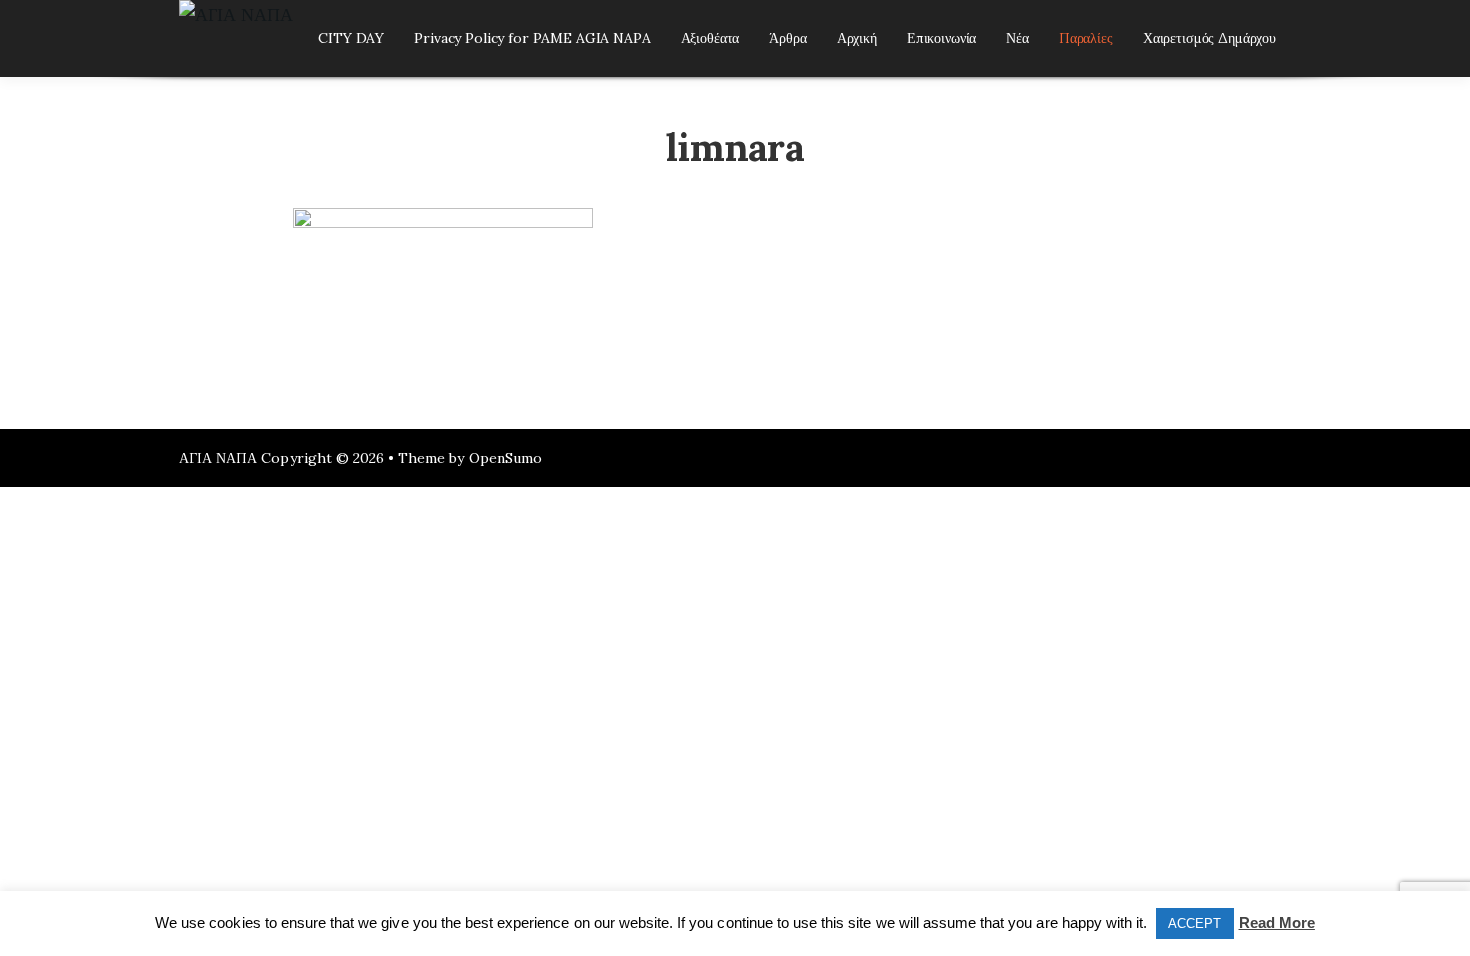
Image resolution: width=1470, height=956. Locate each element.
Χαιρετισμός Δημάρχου (1209, 38)
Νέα (1017, 38)
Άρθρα (787, 38)
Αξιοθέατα (710, 38)
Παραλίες (1086, 38)
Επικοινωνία (941, 38)
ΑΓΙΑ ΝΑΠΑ (218, 458)
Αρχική (857, 38)
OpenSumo (505, 458)
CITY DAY (351, 38)
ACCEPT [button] (1194, 923)
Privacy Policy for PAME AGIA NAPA (532, 38)
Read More (1277, 922)
